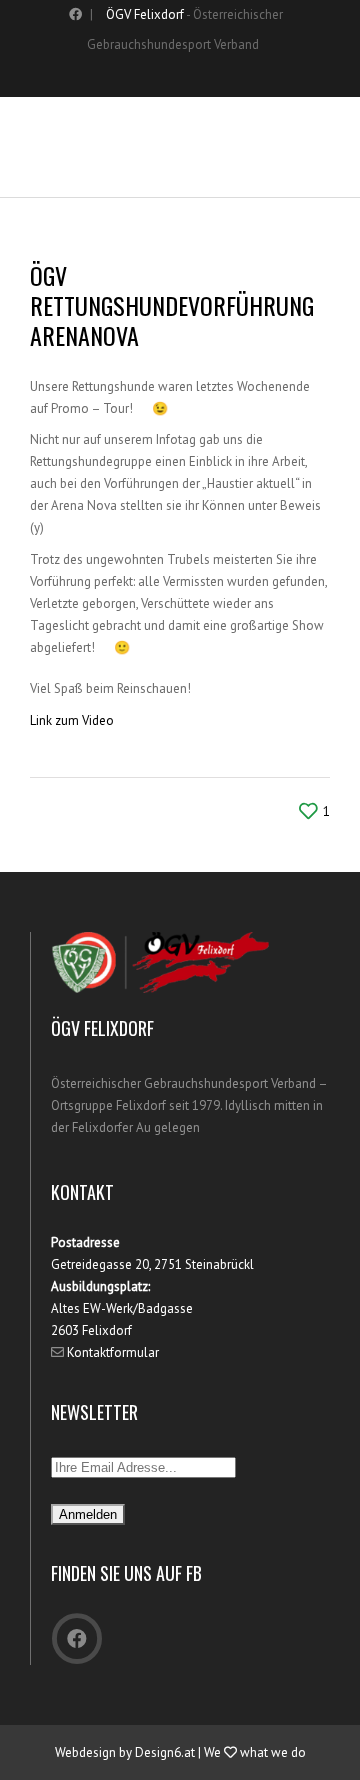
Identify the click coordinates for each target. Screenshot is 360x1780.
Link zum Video (72, 720)
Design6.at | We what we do (220, 1752)
